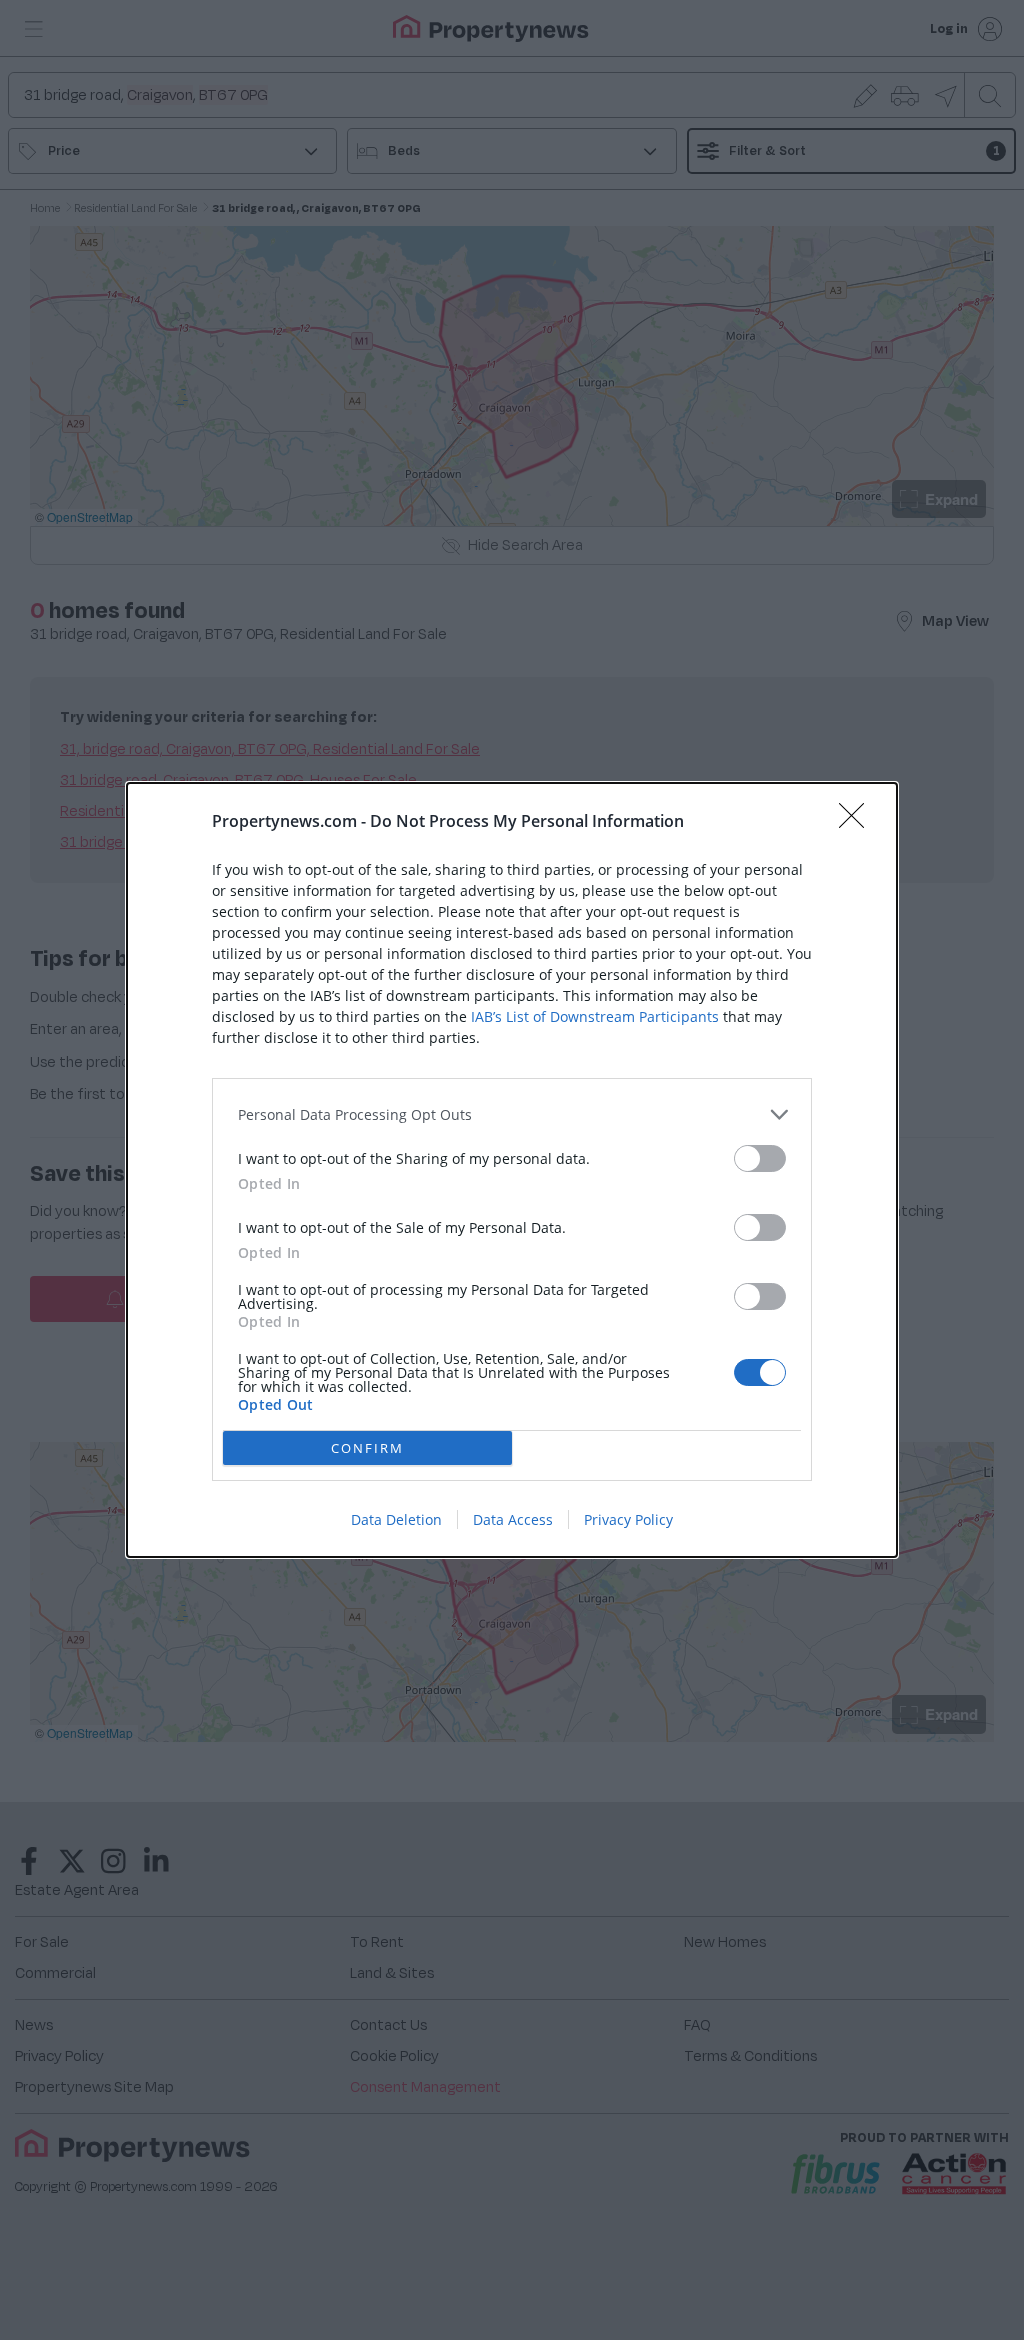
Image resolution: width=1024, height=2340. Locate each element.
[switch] (760, 1158)
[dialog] (512, 1170)
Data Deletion (396, 1519)
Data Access (513, 1519)
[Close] (858, 822)
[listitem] (512, 1114)
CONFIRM (367, 1448)
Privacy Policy (628, 1519)
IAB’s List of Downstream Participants (595, 1016)
